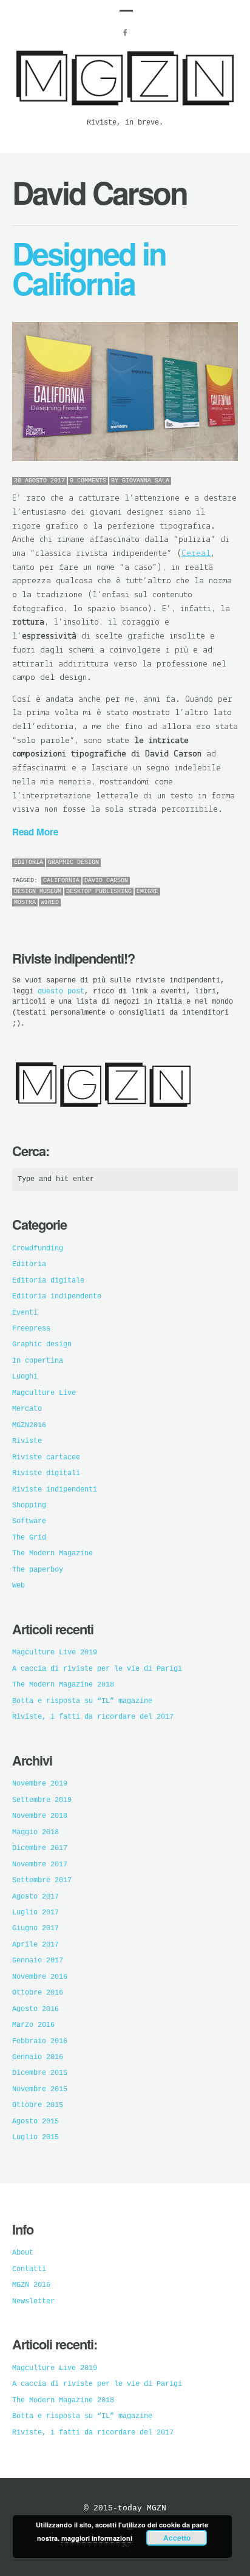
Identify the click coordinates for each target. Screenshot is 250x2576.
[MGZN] (125, 111)
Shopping (29, 1506)
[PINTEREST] (212, 863)
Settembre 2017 (42, 1880)
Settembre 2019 (42, 1800)
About (23, 2253)
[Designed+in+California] (201, 863)
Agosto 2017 (35, 1897)
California (61, 881)
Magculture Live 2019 (55, 1653)
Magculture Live (44, 1393)
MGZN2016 (29, 1425)
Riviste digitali (46, 1473)
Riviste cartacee (46, 1458)
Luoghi (25, 1377)
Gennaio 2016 (38, 2057)
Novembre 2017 (40, 1865)
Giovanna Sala (146, 481)
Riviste (27, 1441)
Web (19, 1586)
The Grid (29, 1538)
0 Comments (88, 481)
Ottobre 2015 (38, 2105)
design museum (38, 892)
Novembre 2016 (40, 1977)
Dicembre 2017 (40, 1848)
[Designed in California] (125, 392)
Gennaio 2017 (38, 1961)
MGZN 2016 (31, 2285)
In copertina (38, 1361)
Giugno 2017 (35, 1928)
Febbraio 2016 (40, 2041)
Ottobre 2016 (38, 1993)
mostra (25, 903)
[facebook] (125, 33)
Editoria (29, 862)
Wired (50, 903)
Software (29, 1521)
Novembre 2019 (40, 1784)
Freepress (31, 1329)
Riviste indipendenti (55, 1490)
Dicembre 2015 (40, 2073)
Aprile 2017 (35, 1945)
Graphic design (73, 862)
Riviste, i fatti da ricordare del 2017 (93, 1717)
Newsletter (33, 2301)
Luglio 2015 (35, 2137)
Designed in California (89, 268)
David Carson (106, 881)
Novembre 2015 (40, 2089)
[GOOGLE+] (235, 863)
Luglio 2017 (35, 1913)
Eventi (25, 1313)
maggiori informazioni (97, 2538)
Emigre (147, 892)
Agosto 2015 (35, 2122)
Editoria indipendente (57, 1297)
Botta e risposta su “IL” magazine (82, 1701)
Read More (35, 832)
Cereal (196, 554)
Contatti (29, 2269)
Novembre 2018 (40, 1816)
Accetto (177, 2538)
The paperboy (38, 1570)
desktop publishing (99, 892)
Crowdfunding (38, 1249)
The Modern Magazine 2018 (63, 1685)
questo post (61, 992)
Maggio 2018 (35, 1832)
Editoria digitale (48, 1281)
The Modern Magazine (52, 1553)
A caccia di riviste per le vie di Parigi (97, 1669)
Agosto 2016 (35, 2009)
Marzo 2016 (33, 2025)
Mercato (27, 1409)
